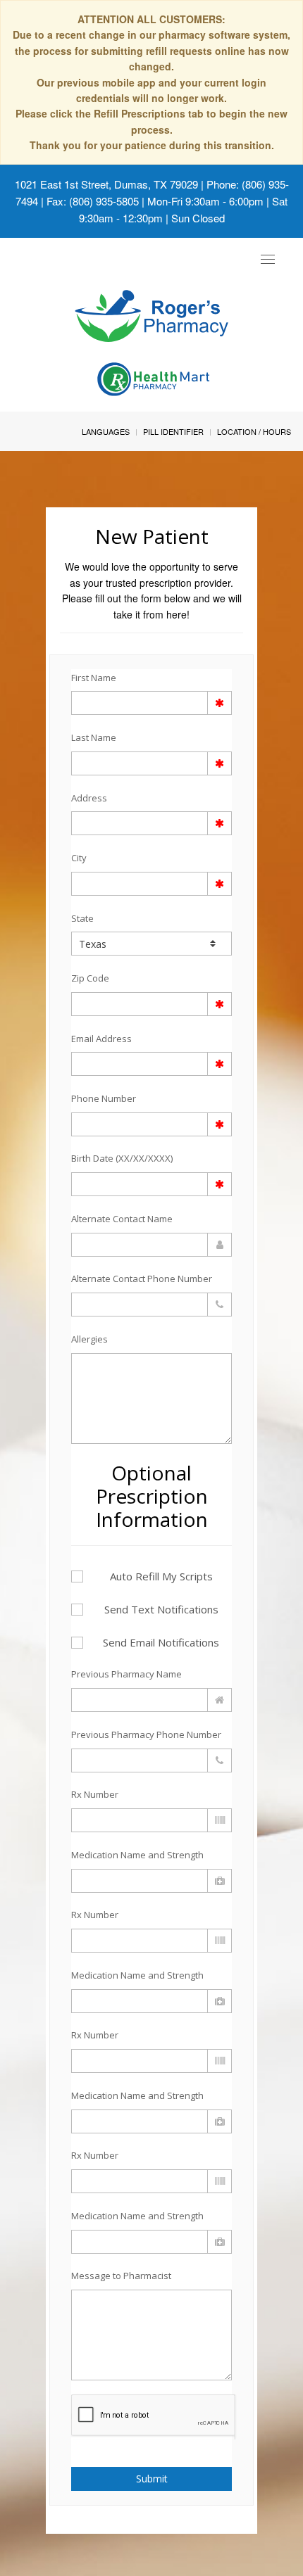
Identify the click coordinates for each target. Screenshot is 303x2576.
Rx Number (95, 1794)
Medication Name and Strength (137, 1855)
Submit (152, 2479)
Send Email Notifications (161, 1642)
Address (89, 798)
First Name (94, 678)
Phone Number (104, 1098)
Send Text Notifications (161, 1609)
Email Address (101, 1039)
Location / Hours (254, 431)
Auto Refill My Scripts (161, 1576)
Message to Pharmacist (121, 2276)
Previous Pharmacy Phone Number (146, 1734)
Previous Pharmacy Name (126, 1674)
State (82, 918)
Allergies (89, 1339)
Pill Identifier (173, 431)
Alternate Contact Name (122, 1219)
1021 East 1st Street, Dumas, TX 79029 (106, 184)
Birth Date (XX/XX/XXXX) (122, 1158)
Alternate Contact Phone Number (142, 1279)
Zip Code (90, 978)
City (79, 858)
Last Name (94, 737)
